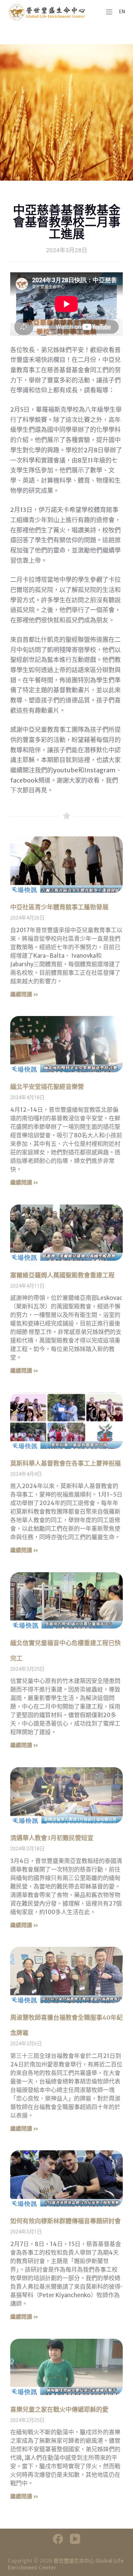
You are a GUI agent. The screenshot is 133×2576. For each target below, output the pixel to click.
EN (122, 12)
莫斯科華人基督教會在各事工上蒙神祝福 (65, 1463)
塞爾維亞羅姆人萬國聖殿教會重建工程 (62, 1275)
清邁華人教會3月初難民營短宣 (52, 1838)
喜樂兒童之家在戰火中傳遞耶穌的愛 (59, 2410)
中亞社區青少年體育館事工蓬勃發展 (59, 907)
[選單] (109, 12)
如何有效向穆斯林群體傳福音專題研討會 (65, 2221)
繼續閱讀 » (24, 994)
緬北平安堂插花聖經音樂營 (47, 1087)
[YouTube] (75, 2539)
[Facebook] (58, 2539)
